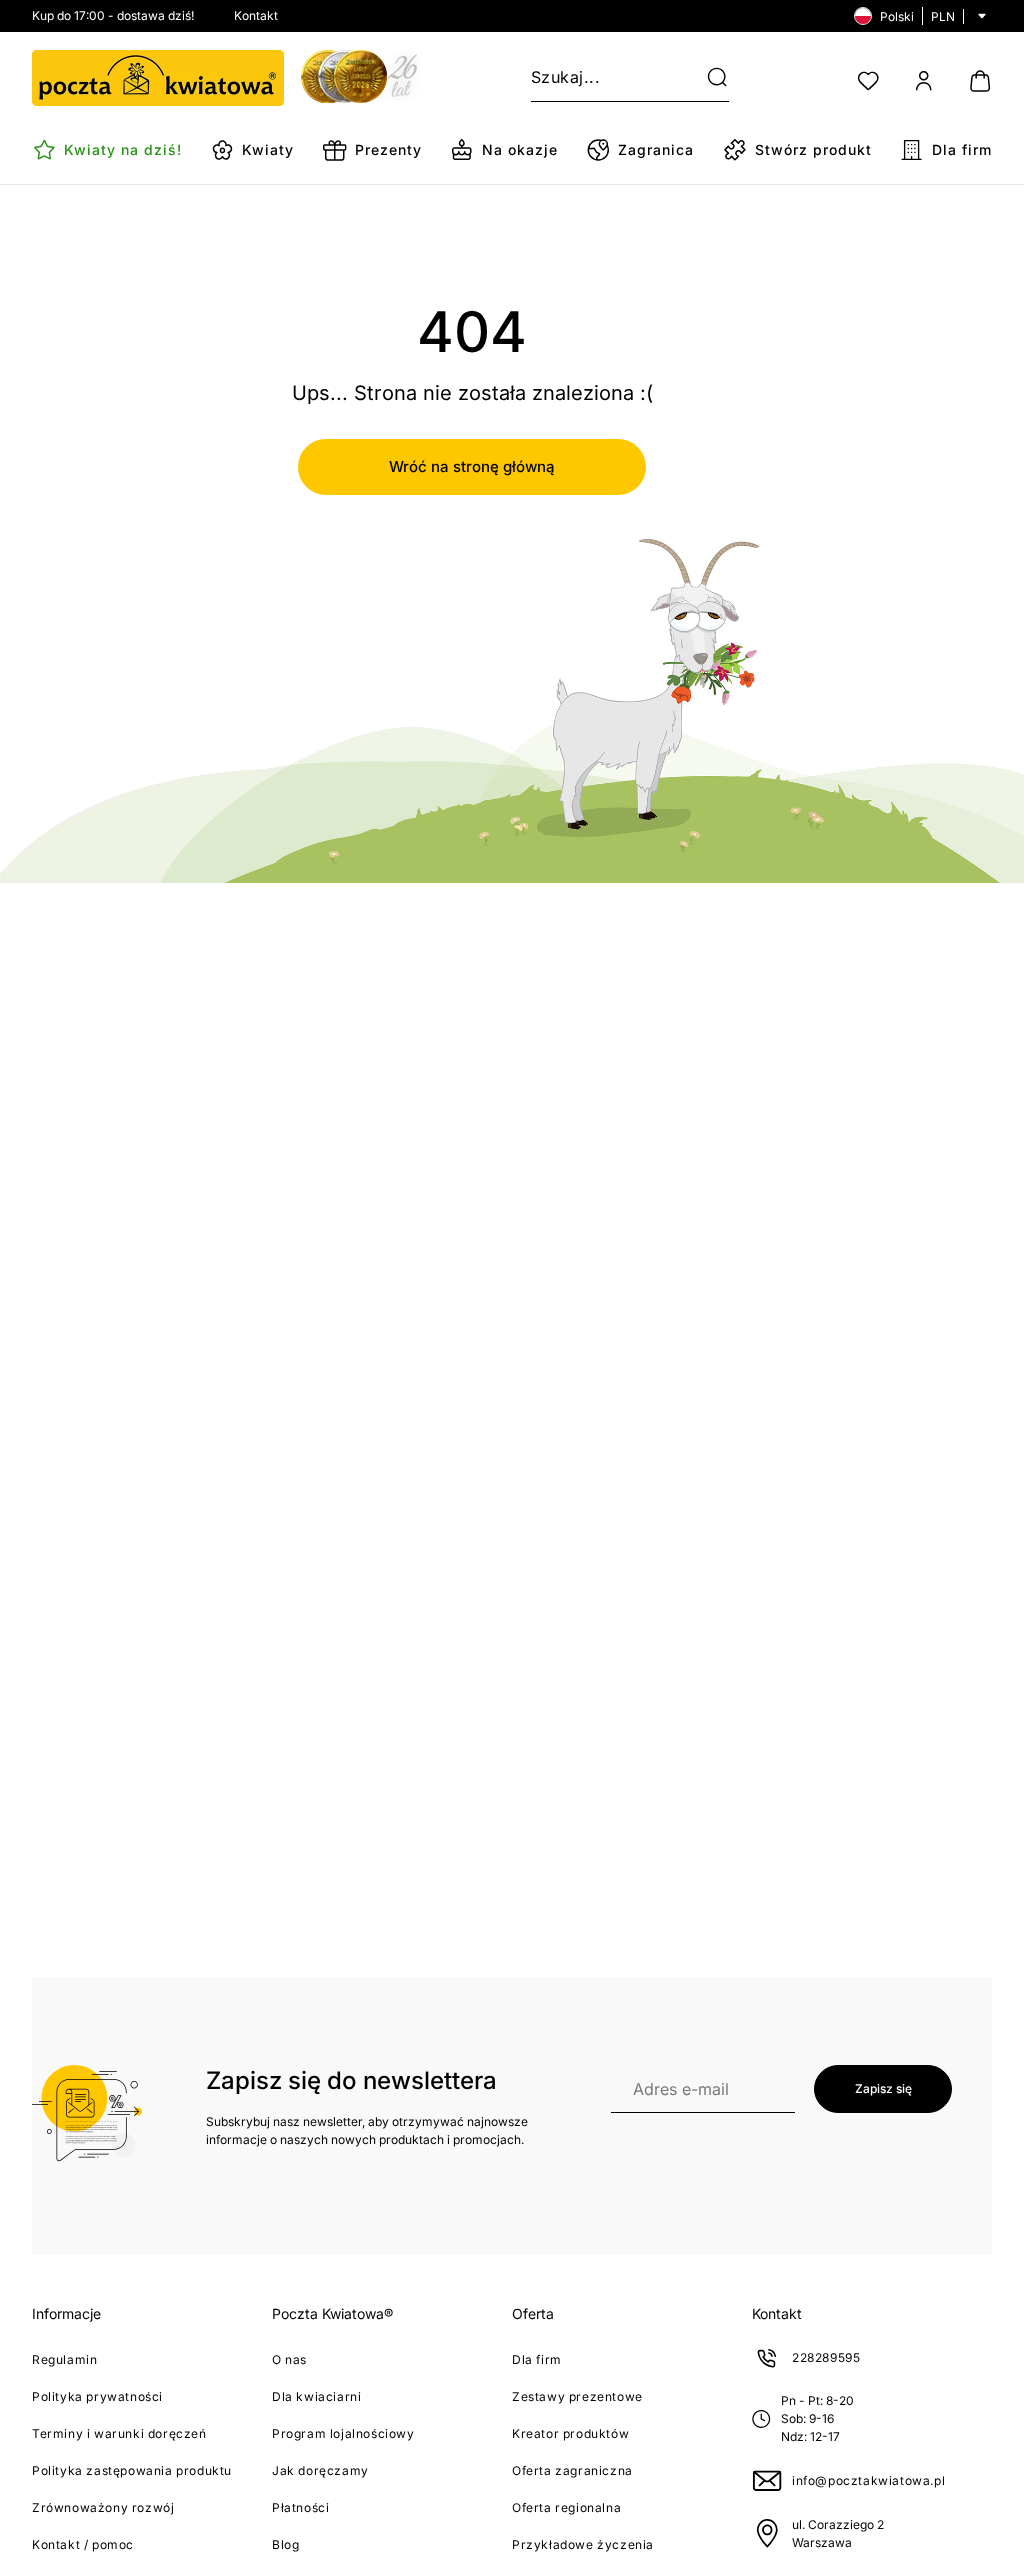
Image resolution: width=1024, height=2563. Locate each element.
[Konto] (924, 81)
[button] (705, 78)
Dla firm (537, 2359)
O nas (289, 2359)
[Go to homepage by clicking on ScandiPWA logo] (158, 78)
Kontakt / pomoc (83, 2544)
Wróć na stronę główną (472, 466)
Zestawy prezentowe (577, 2396)
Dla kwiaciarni (316, 2396)
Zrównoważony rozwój (103, 2507)
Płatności (300, 2507)
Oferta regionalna (566, 2507)
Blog (285, 2544)
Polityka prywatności (97, 2396)
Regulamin (64, 2359)
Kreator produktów (570, 2433)
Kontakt (256, 15)
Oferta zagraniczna (572, 2470)
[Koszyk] (980, 81)
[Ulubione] (868, 81)
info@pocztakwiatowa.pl (868, 2480)
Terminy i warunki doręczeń (119, 2433)
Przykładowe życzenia (583, 2544)
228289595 (826, 2357)
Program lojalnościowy (343, 2433)
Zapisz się (883, 2088)
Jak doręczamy (320, 2470)
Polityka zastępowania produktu (132, 2470)
